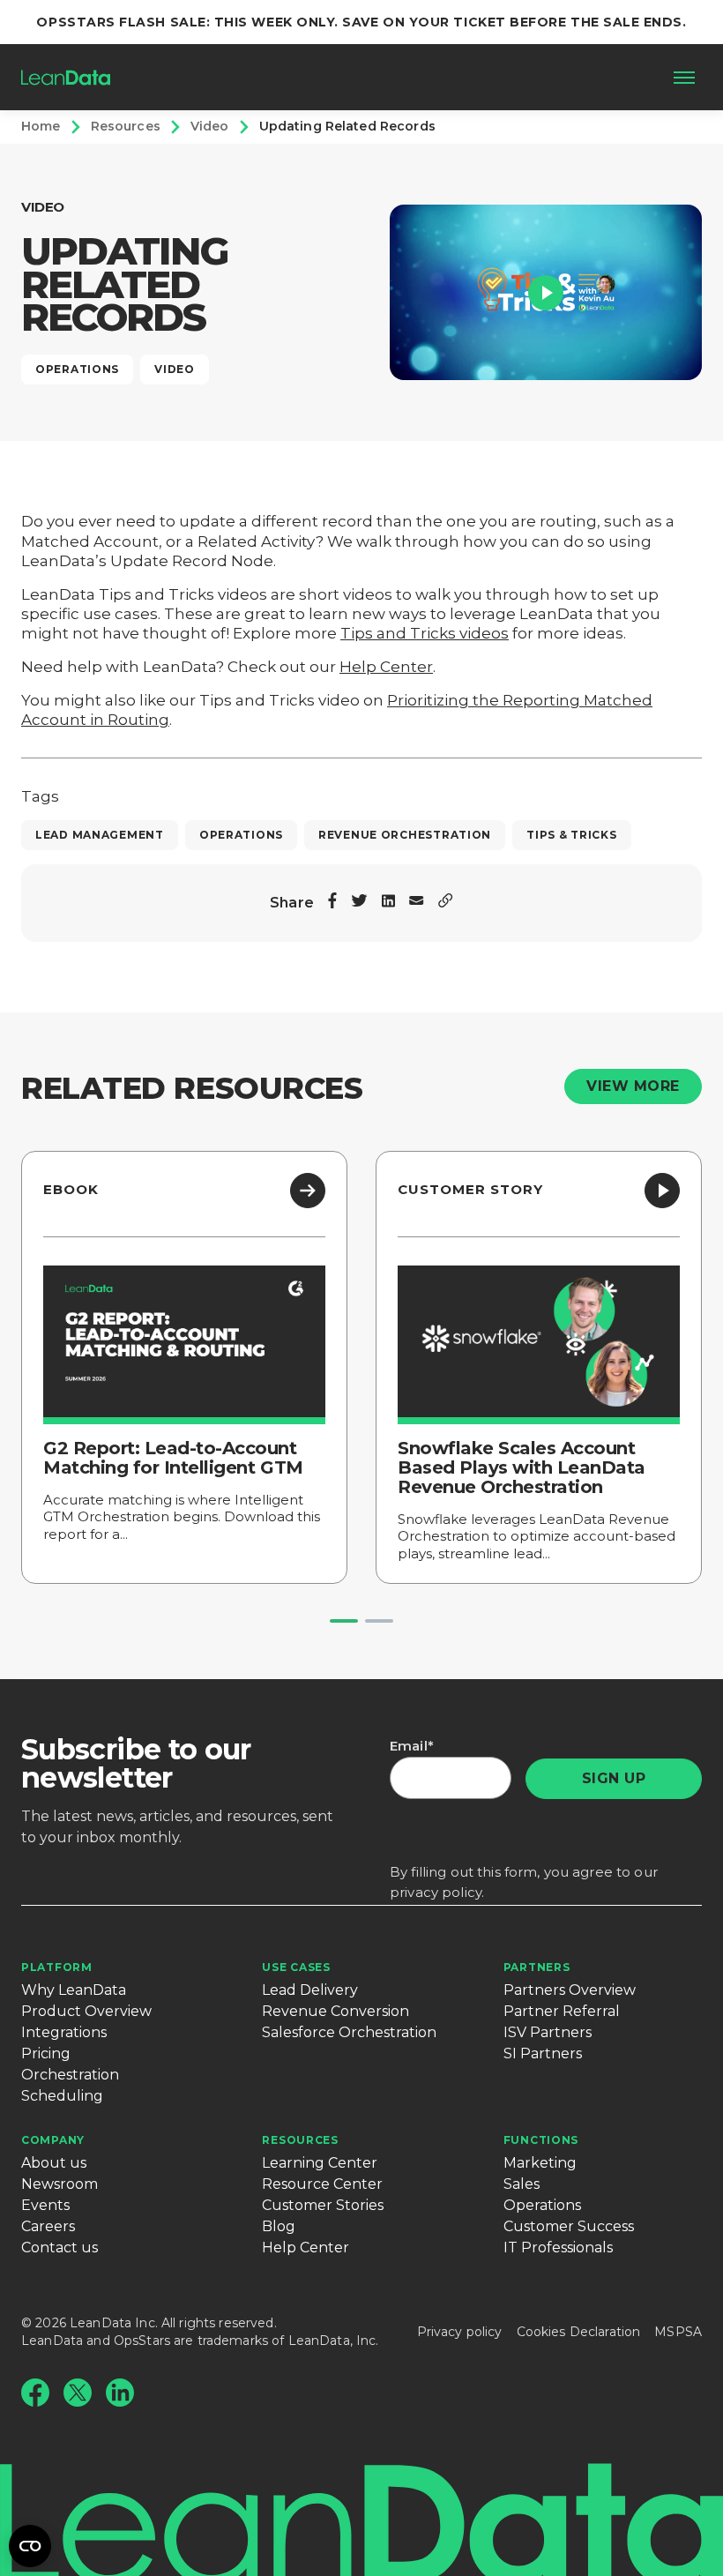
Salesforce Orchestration (349, 2032)
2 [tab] (379, 1621)
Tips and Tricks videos (425, 633)
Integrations (64, 2032)
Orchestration (70, 2075)
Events (45, 2205)
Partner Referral (562, 2011)
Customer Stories (323, 2205)
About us (54, 2163)
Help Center (386, 667)
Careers (48, 2226)
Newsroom (60, 2184)
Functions (541, 2140)
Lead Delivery (310, 1990)
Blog (279, 2226)
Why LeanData (74, 1990)
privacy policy (436, 1892)
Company (53, 2140)
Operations (542, 2205)
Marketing (540, 2163)
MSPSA (678, 2332)
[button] (546, 292)
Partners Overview (570, 1990)
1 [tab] (344, 1621)
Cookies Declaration (579, 2332)
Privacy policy (460, 2332)
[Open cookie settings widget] (30, 2546)
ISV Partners (548, 2032)
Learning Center (320, 2163)
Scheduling (62, 2096)
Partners (537, 1967)
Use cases (296, 1967)
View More (633, 1086)
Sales (522, 2184)
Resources (300, 2140)
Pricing (46, 2053)
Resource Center (322, 2184)
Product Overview (86, 2011)
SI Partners (543, 2053)
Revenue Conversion (335, 2011)
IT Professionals (558, 2247)
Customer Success (569, 2226)
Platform (57, 1967)
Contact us (60, 2247)
